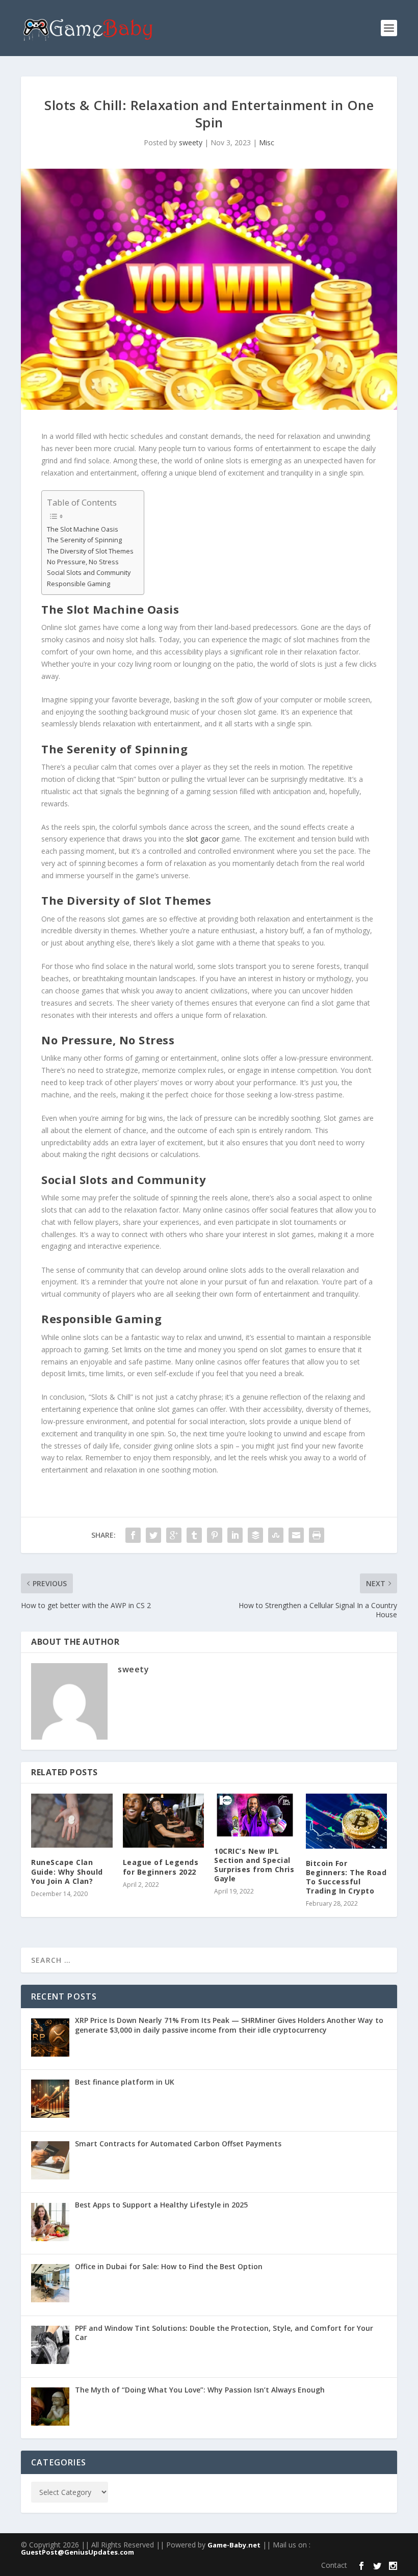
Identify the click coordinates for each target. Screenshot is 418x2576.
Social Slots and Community (89, 573)
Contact (334, 2565)
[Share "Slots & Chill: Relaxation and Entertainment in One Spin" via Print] (317, 1535)
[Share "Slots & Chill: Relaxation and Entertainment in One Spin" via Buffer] (255, 1535)
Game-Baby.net (234, 2545)
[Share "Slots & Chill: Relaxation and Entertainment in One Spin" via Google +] (174, 1535)
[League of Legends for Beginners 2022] (164, 1821)
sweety (191, 142)
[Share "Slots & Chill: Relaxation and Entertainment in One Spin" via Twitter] (153, 1535)
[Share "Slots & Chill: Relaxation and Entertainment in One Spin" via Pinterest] (215, 1535)
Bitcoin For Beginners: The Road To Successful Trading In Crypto (346, 1877)
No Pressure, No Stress (83, 562)
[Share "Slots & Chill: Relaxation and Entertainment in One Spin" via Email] (296, 1535)
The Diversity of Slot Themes (90, 551)
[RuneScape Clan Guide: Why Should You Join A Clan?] (72, 1821)
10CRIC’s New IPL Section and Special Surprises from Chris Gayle (254, 1865)
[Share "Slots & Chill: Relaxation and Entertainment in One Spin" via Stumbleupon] (276, 1535)
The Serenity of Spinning (84, 540)
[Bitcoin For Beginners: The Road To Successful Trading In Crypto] (347, 1821)
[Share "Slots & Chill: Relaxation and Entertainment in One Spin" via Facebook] (133, 1535)
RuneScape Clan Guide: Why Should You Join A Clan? (67, 1871)
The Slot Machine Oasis (83, 529)
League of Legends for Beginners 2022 (161, 1867)
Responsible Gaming (79, 584)
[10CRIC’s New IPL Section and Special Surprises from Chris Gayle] (255, 1815)
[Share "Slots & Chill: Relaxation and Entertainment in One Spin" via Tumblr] (194, 1535)
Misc (267, 142)
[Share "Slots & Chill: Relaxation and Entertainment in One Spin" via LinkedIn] (235, 1535)
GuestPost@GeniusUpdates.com (77, 2552)
